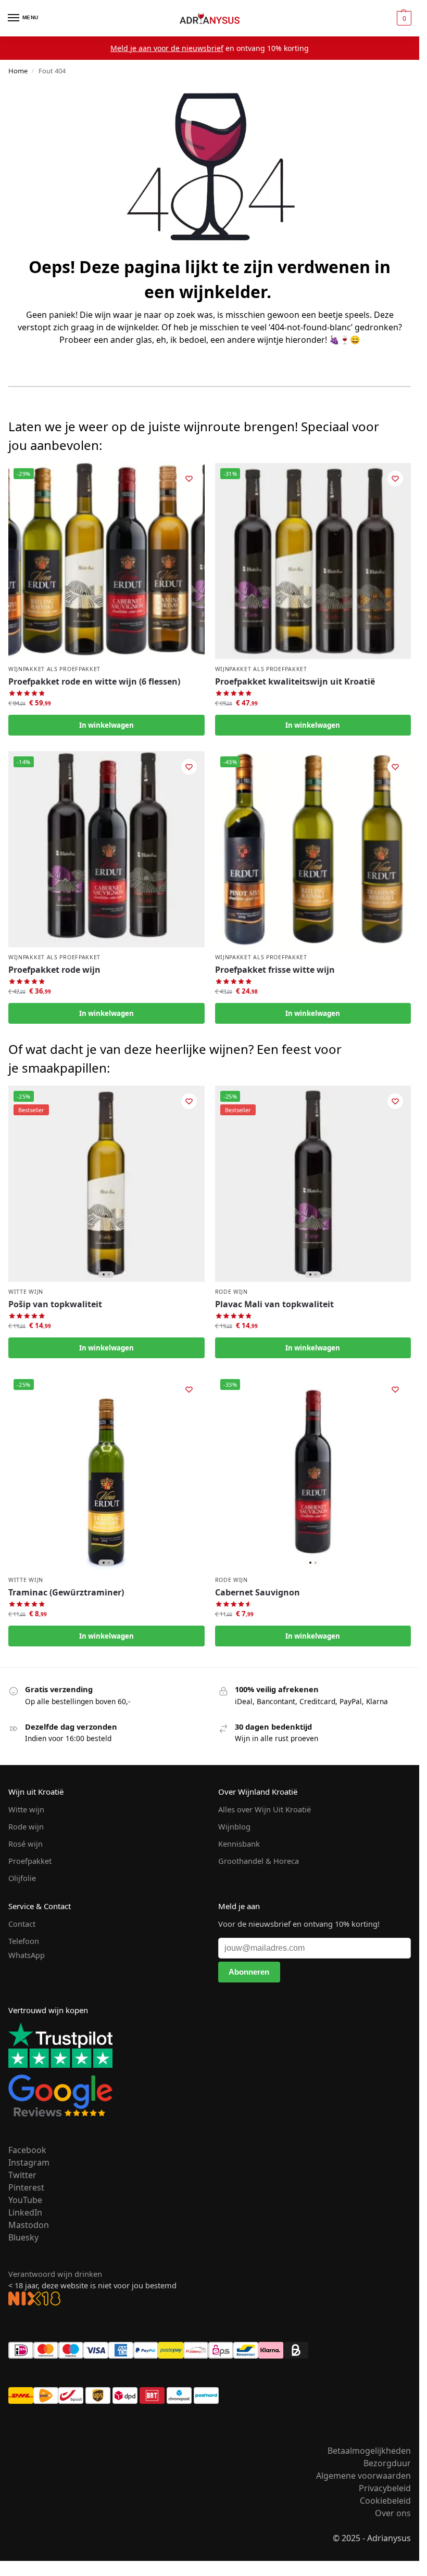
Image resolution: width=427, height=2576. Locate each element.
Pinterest (26, 2187)
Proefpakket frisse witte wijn (275, 970)
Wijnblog (234, 1826)
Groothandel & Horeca (259, 1861)
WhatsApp (27, 1955)
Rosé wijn (26, 1844)
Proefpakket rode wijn (54, 970)
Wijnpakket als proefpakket (54, 669)
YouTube (25, 2200)
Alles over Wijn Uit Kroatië (265, 1809)
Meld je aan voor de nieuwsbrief (167, 48)
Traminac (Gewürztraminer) (66, 1592)
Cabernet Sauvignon (258, 1592)
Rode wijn (231, 1292)
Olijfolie (22, 1878)
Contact (22, 1924)
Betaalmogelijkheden (369, 2451)
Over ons (393, 2513)
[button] (403, 18)
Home (18, 71)
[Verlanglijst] (189, 479)
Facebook (27, 2150)
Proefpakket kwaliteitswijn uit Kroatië (295, 681)
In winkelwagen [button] (106, 725)
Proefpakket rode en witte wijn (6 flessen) (94, 681)
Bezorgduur (387, 2463)
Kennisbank (239, 1844)
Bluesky (23, 2237)
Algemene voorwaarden (363, 2476)
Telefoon (24, 1941)
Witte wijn (26, 1292)
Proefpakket (30, 1861)
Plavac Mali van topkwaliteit (274, 1304)
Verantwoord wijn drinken (55, 2274)
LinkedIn (25, 2212)
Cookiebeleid (385, 2501)
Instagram (29, 2162)
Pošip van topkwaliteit (55, 1304)
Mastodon (29, 2225)
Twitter (22, 2175)
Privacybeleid (385, 2488)
